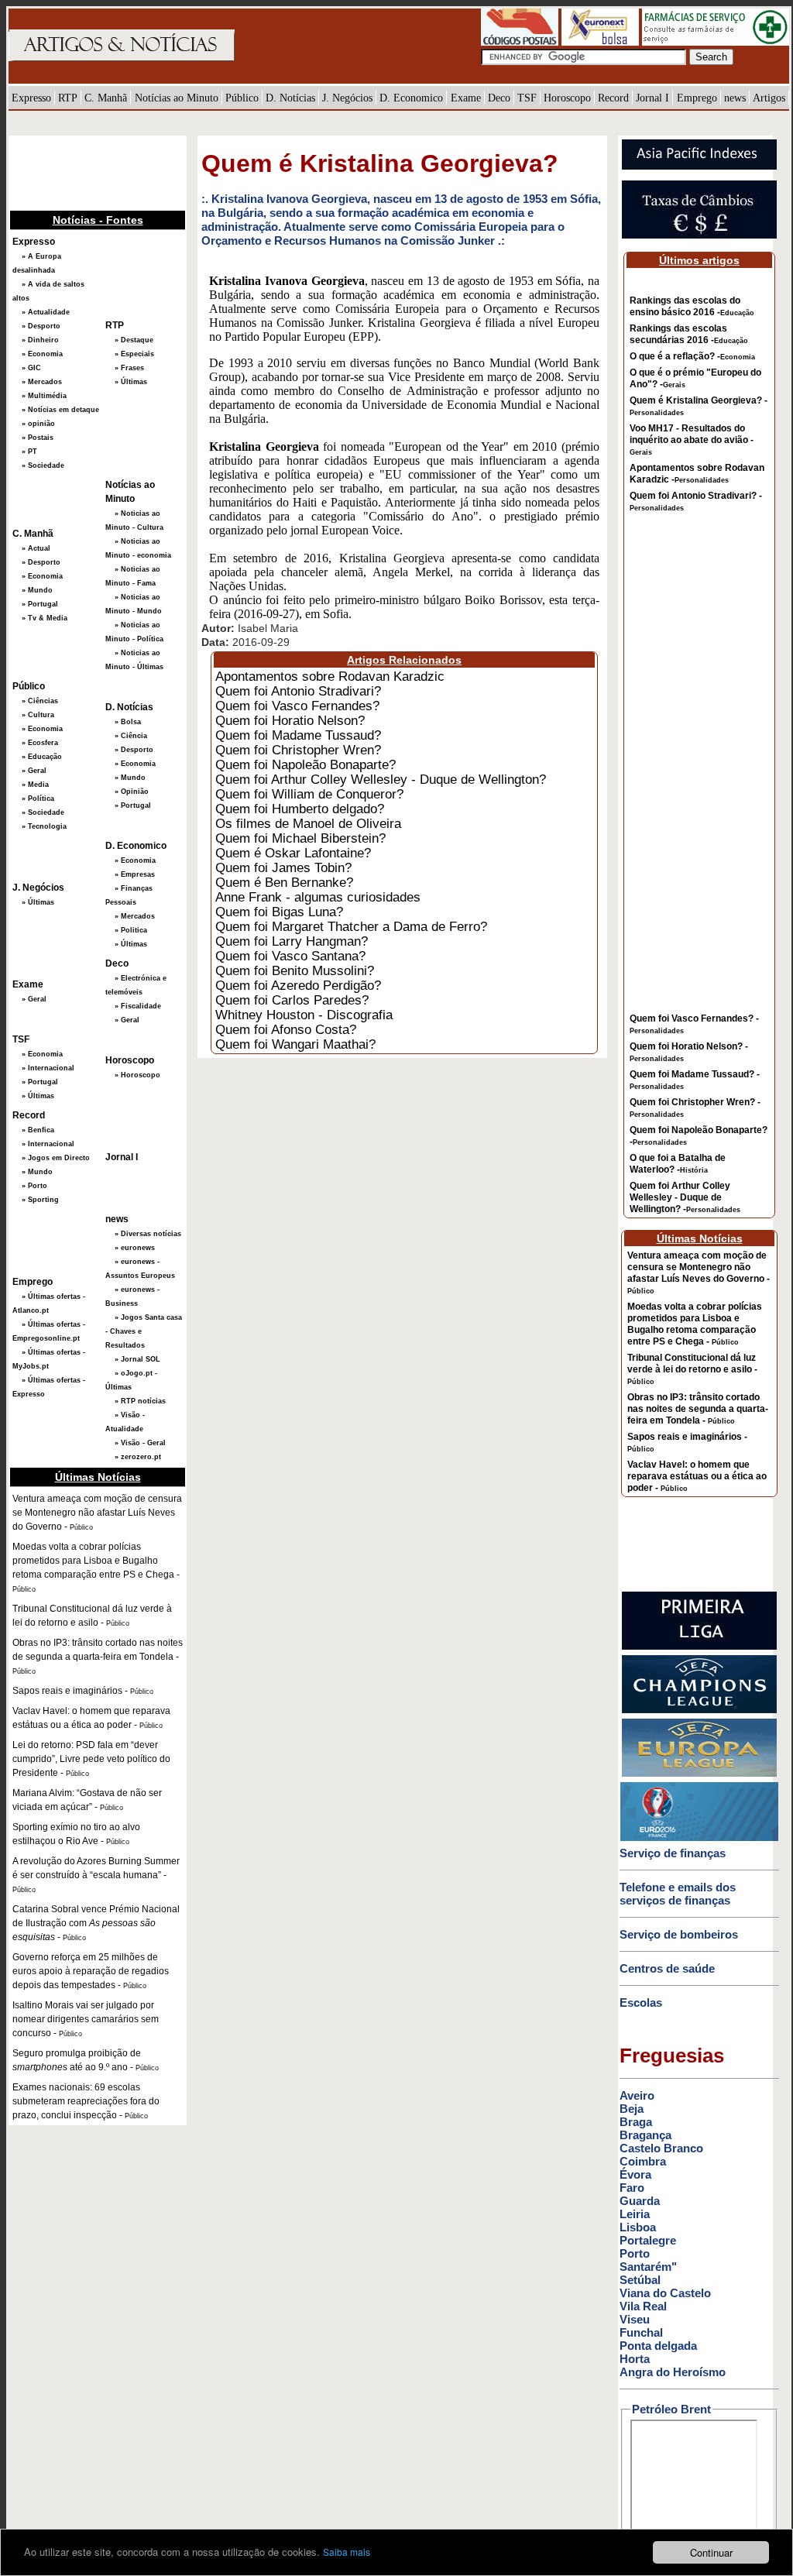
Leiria (635, 2214)
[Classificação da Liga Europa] (699, 1774)
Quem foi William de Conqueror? (309, 794)
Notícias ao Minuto (177, 98)
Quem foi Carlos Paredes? (292, 1000)
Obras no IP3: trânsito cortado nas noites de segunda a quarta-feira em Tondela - (698, 1409)
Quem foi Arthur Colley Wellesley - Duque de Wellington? (381, 779)
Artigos (769, 98)
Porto (635, 2253)
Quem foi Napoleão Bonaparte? (306, 764)
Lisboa (638, 2227)
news (735, 98)
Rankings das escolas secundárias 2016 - (689, 334)
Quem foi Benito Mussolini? (295, 970)
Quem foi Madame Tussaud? (298, 735)
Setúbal (640, 2280)
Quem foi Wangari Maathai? (295, 1044)
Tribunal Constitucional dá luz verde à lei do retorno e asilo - (692, 1369)
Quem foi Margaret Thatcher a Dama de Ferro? (351, 926)
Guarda (640, 2201)
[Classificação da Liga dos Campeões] (699, 1710)
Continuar (711, 2552)
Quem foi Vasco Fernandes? (297, 706)
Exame (466, 98)
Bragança (645, 2135)
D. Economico (411, 98)
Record (613, 98)
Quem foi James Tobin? (283, 867)
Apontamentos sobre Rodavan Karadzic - (697, 474)
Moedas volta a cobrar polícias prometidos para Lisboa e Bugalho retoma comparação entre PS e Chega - (695, 1324)
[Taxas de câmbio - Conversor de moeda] (699, 235)
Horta (635, 2359)
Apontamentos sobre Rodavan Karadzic (330, 676)
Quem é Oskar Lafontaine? (293, 853)
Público (242, 98)
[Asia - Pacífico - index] (699, 167)
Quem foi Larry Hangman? (292, 941)
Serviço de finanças (673, 1853)
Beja (632, 2109)
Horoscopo (567, 98)
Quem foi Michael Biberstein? (300, 838)
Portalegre (648, 2240)
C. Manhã (106, 98)
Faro (632, 2188)
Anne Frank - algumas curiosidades (318, 897)
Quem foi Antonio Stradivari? (298, 691)
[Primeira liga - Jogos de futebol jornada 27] (699, 1647)
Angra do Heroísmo (673, 2372)
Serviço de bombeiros (679, 1934)
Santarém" (648, 2267)
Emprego (697, 98)
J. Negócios (347, 98)
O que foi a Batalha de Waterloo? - (678, 1164)
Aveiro (637, 2095)
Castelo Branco (661, 2148)
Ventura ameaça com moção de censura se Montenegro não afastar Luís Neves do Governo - (699, 1273)
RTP (68, 98)
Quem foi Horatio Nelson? (290, 720)
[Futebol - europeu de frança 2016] (699, 1838)
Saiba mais (347, 2552)
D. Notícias (290, 98)
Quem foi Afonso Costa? (286, 1029)
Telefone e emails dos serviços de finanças (678, 1894)
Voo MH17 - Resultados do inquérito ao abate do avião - (692, 440)
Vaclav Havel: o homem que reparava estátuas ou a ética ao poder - (697, 1476)
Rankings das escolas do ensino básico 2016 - (692, 306)
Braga (636, 2122)
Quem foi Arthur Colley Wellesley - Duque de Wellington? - (685, 1197)
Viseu (635, 2319)
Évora (635, 2174)
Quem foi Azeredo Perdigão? (298, 985)
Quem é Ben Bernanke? (284, 882)
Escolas (641, 2002)
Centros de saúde (667, 1968)
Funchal (641, 2332)
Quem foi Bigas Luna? (279, 912)
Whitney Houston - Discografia (304, 1015)
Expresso (31, 98)
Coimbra (643, 2161)
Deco (499, 98)
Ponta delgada (658, 2346)
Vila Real (643, 2306)
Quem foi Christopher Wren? (298, 750)
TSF (527, 98)
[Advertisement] (86, 171)
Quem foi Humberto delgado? (300, 809)
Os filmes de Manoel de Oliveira (308, 823)
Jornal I (652, 98)
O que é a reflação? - (692, 356)
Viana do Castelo (665, 2293)
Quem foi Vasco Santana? (290, 956)
